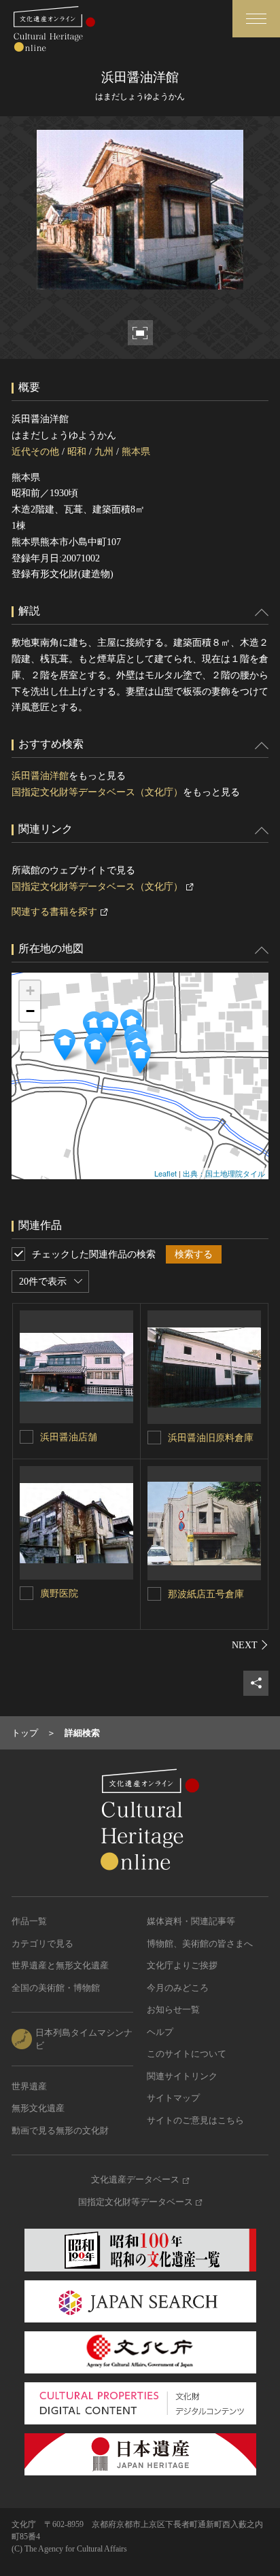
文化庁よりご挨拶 (182, 1965)
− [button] (30, 1011)
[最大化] (30, 1041)
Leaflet (165, 1173)
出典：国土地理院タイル (224, 1173)
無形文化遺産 (38, 2108)
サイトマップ (173, 2098)
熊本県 (136, 452)
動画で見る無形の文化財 (60, 2130)
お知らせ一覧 (173, 2009)
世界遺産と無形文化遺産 (60, 1965)
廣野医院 (59, 1594)
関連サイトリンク (182, 2076)
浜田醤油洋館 (40, 776)
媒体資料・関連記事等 (191, 1921)
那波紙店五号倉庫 (206, 1594)
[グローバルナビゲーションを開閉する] (256, 19)
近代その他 (35, 452)
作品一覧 (29, 1921)
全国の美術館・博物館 (56, 1988)
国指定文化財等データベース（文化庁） (97, 792)
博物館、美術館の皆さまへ (200, 1944)
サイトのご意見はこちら (195, 2120)
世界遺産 (29, 2086)
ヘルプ (160, 2032)
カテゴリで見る (42, 1944)
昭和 (77, 452)
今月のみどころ (178, 1988)
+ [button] (30, 991)
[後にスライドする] (250, 1645)
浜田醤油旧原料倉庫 (211, 1438)
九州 (104, 452)
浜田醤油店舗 (69, 1437)
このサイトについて (187, 2054)
